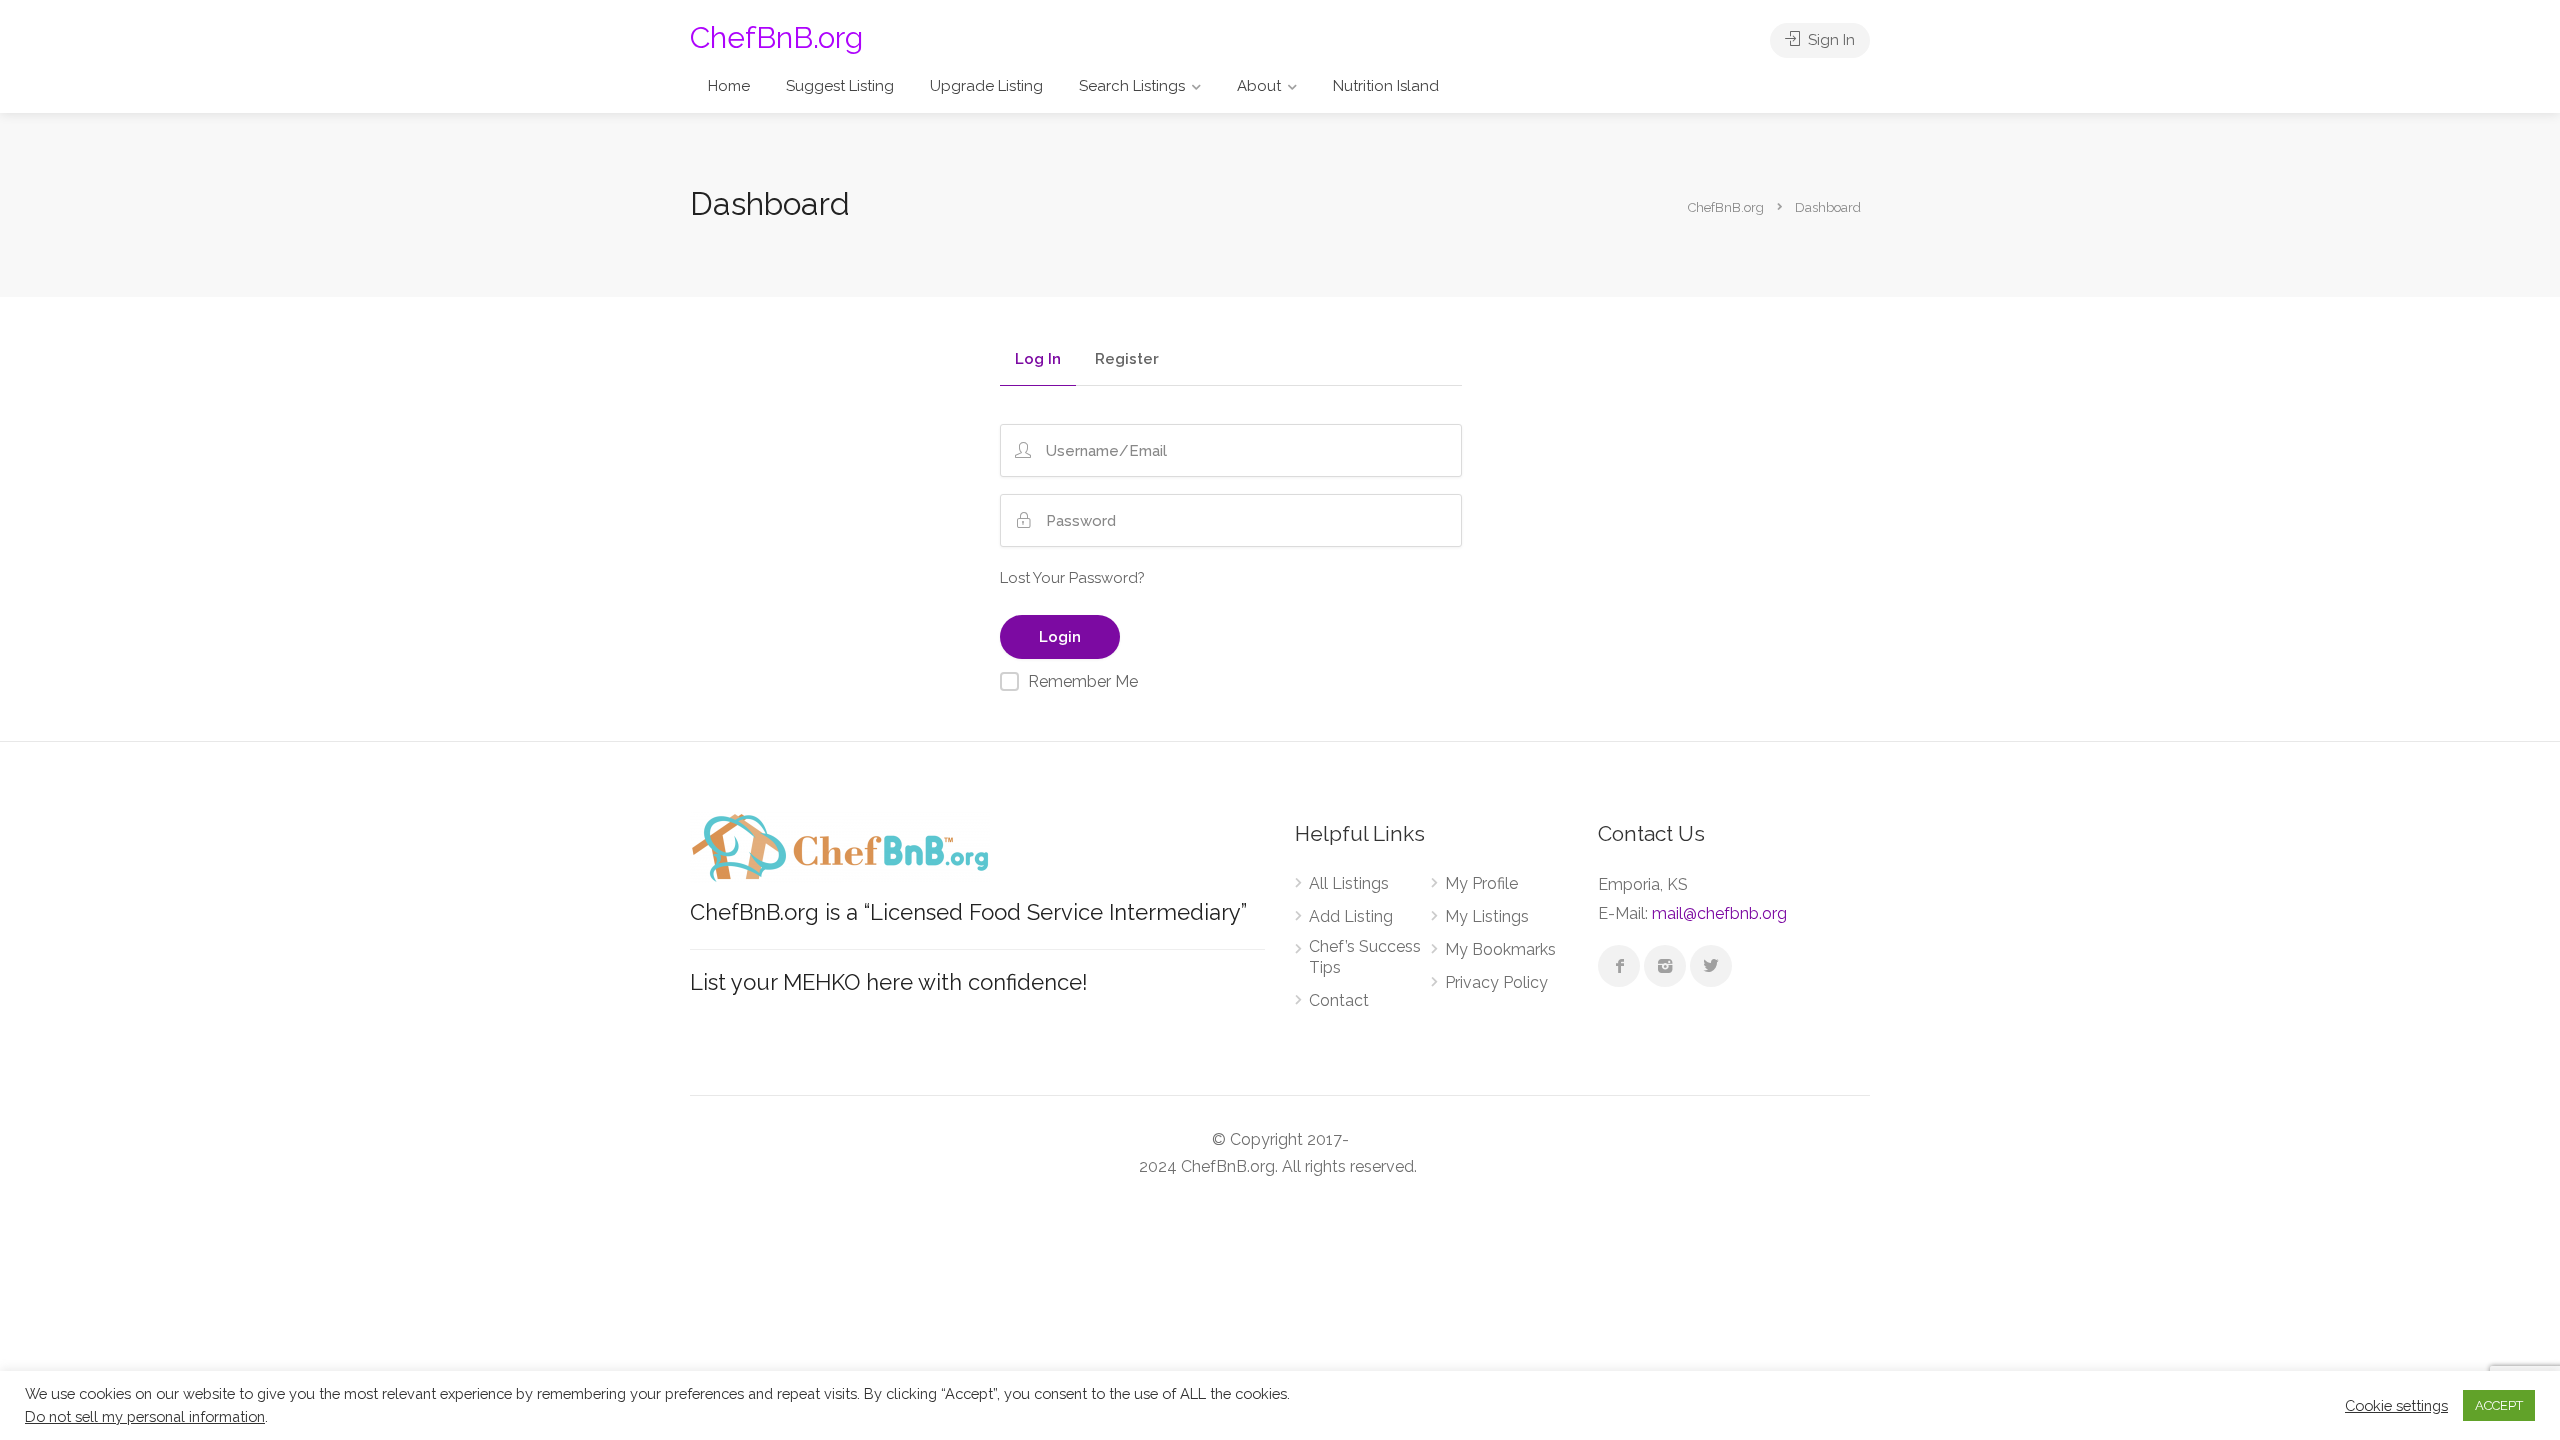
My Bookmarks (1500, 949)
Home (729, 86)
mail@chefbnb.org (1719, 913)
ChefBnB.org (776, 37)
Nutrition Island (1386, 86)
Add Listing (1351, 916)
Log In (1038, 360)
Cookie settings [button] (2396, 1405)
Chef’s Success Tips (1365, 957)
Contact (1339, 1000)
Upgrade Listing (986, 86)
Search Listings (1132, 86)
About (1259, 86)
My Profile (1481, 883)
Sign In (1829, 40)
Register (1127, 360)
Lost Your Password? (1072, 578)
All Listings (1349, 883)
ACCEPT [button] (2499, 1405)
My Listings (1487, 916)
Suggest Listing (840, 86)
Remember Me (1083, 681)
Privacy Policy (1496, 982)
